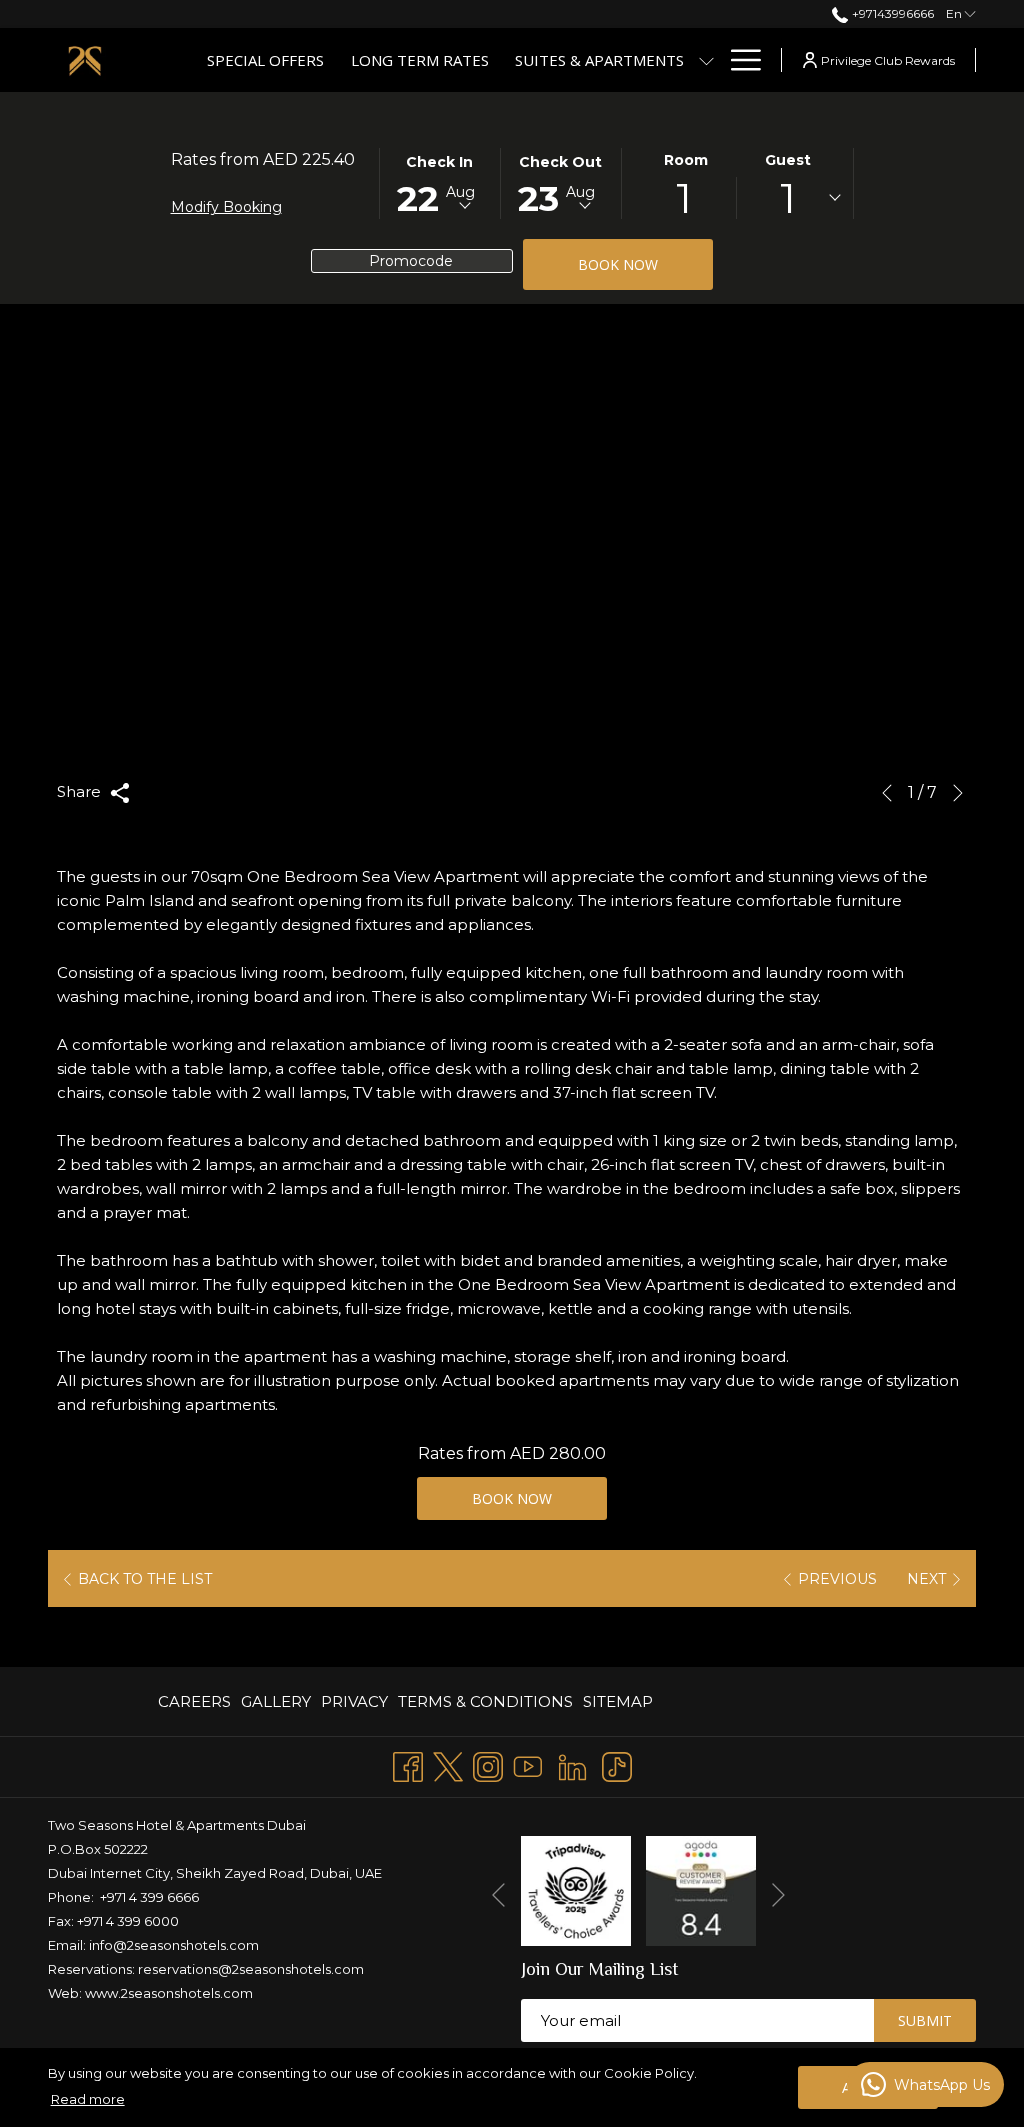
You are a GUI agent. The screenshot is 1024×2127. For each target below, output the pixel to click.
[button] (440, 182)
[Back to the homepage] (84, 60)
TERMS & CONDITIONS (485, 1701)
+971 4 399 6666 (149, 1897)
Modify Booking (226, 207)
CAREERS (194, 1701)
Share (81, 791)
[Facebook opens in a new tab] (408, 1764)
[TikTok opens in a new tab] (617, 1764)
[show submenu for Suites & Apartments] (706, 60)
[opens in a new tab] (576, 1889)
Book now (618, 264)
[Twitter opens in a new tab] (448, 1764)
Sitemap (618, 1701)
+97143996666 (891, 13)
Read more (88, 2099)
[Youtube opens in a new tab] (528, 1764)
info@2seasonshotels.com (174, 1945)
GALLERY (276, 1701)
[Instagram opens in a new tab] (488, 1764)
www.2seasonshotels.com (169, 1993)
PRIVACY (354, 1701)
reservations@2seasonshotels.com (251, 1969)
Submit (925, 2020)
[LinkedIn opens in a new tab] (572, 1764)
